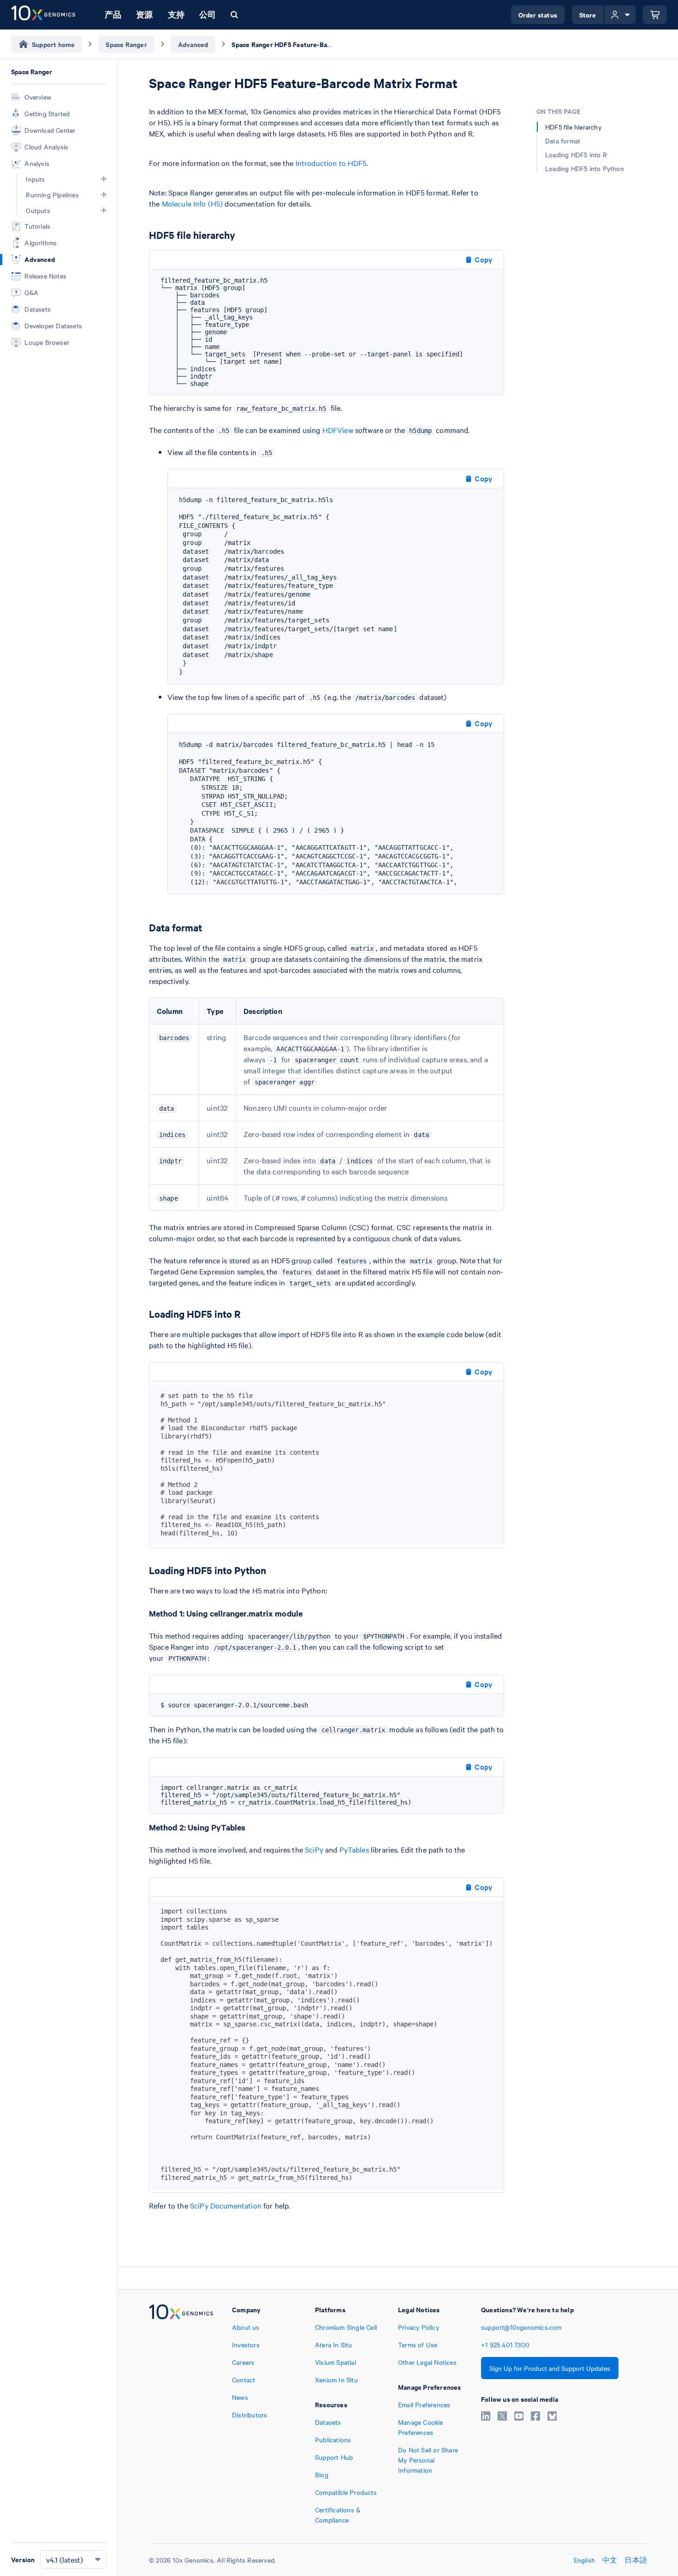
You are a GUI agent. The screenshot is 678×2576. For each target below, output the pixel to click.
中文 (610, 2560)
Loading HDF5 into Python (585, 168)
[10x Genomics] (181, 2415)
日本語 (636, 2560)
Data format (563, 141)
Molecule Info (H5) (193, 203)
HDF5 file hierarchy (573, 127)
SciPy (314, 1849)
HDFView (338, 430)
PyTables (354, 1849)
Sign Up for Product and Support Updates (550, 2368)
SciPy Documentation (226, 2205)
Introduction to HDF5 (331, 163)
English (584, 2560)
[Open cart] (655, 15)
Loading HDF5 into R (576, 154)
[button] (104, 179)
